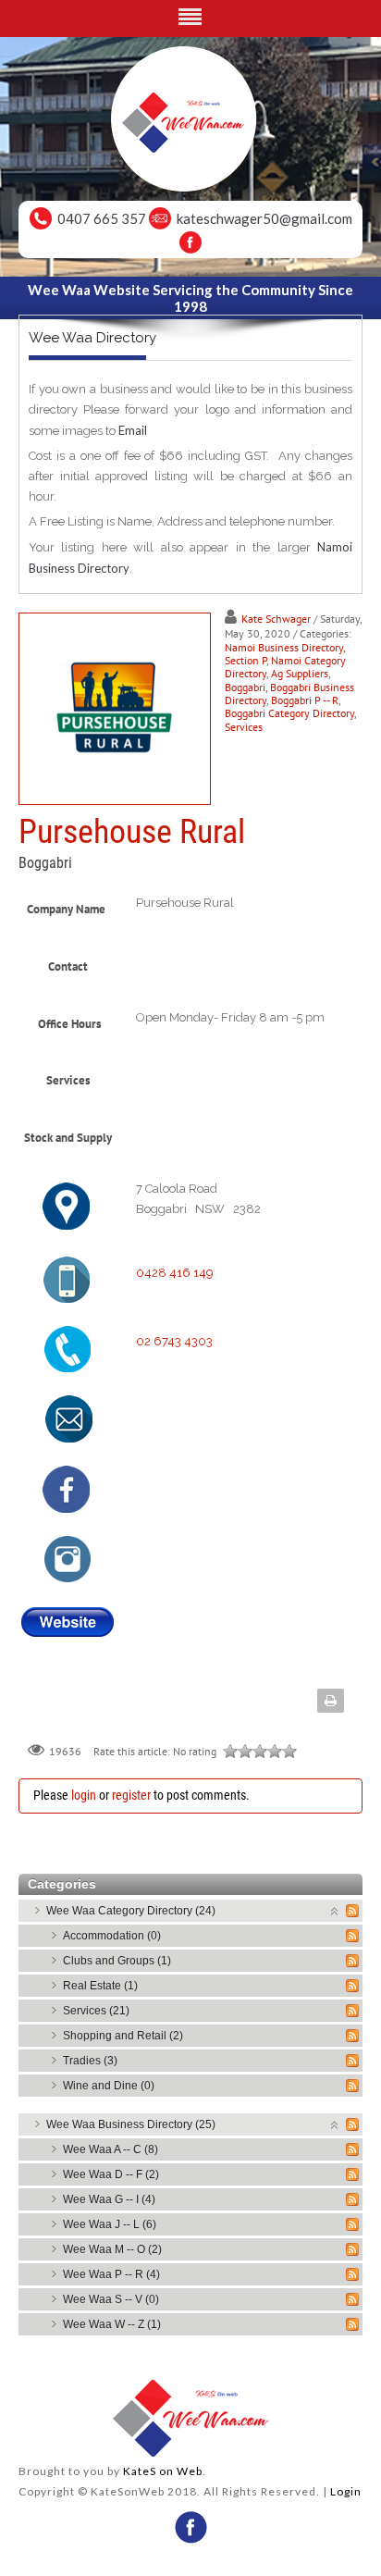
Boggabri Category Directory (289, 713)
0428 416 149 (175, 1273)
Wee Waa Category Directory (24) (131, 1911)
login (84, 1795)
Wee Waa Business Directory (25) (131, 2124)
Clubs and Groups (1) (117, 1961)
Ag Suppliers (300, 673)
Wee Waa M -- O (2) (112, 2249)
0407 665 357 (102, 218)
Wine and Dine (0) (109, 2086)
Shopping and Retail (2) (123, 2036)
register (131, 1795)
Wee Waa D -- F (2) (111, 2174)
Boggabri (245, 687)
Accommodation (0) (112, 1936)
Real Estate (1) (100, 1986)
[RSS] (352, 1911)
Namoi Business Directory (284, 647)
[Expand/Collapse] (335, 1910)
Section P (246, 660)
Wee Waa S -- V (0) (111, 2299)
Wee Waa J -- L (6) (110, 2224)
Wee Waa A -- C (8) (111, 2149)
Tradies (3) (90, 2061)
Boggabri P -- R (305, 700)
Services (244, 727)
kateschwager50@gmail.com (264, 218)
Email (133, 430)
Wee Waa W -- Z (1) (112, 2324)
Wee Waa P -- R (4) (111, 2274)
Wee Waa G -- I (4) (109, 2199)
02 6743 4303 (174, 1341)
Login (346, 2491)
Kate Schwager (276, 619)
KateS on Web (163, 2471)
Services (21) (96, 2011)
